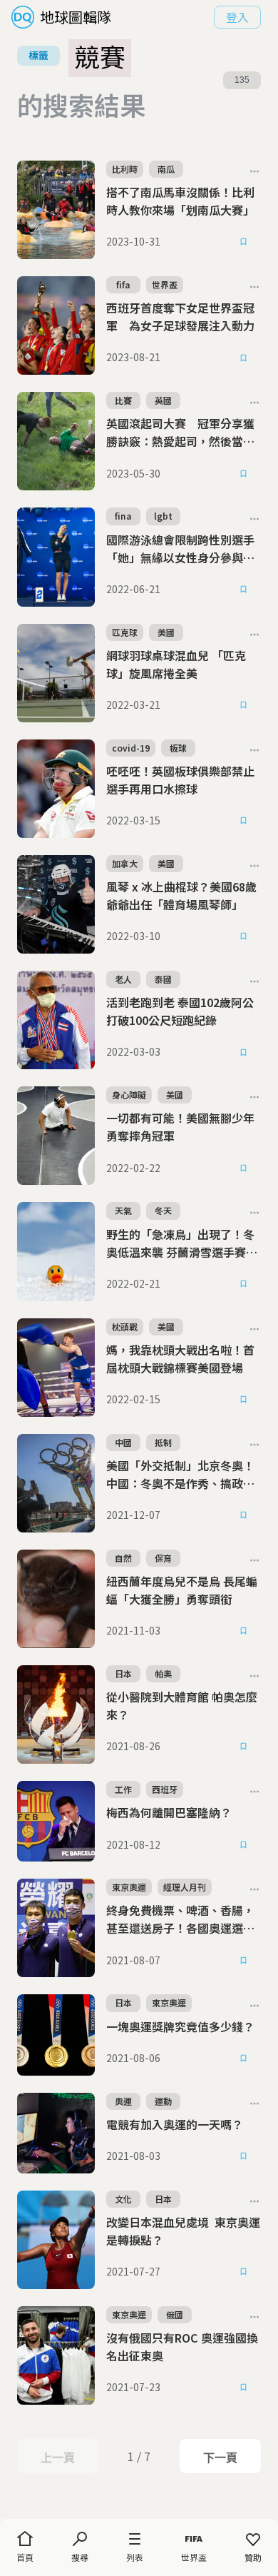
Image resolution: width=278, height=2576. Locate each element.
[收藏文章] (244, 242)
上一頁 (57, 2458)
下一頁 (220, 2458)
